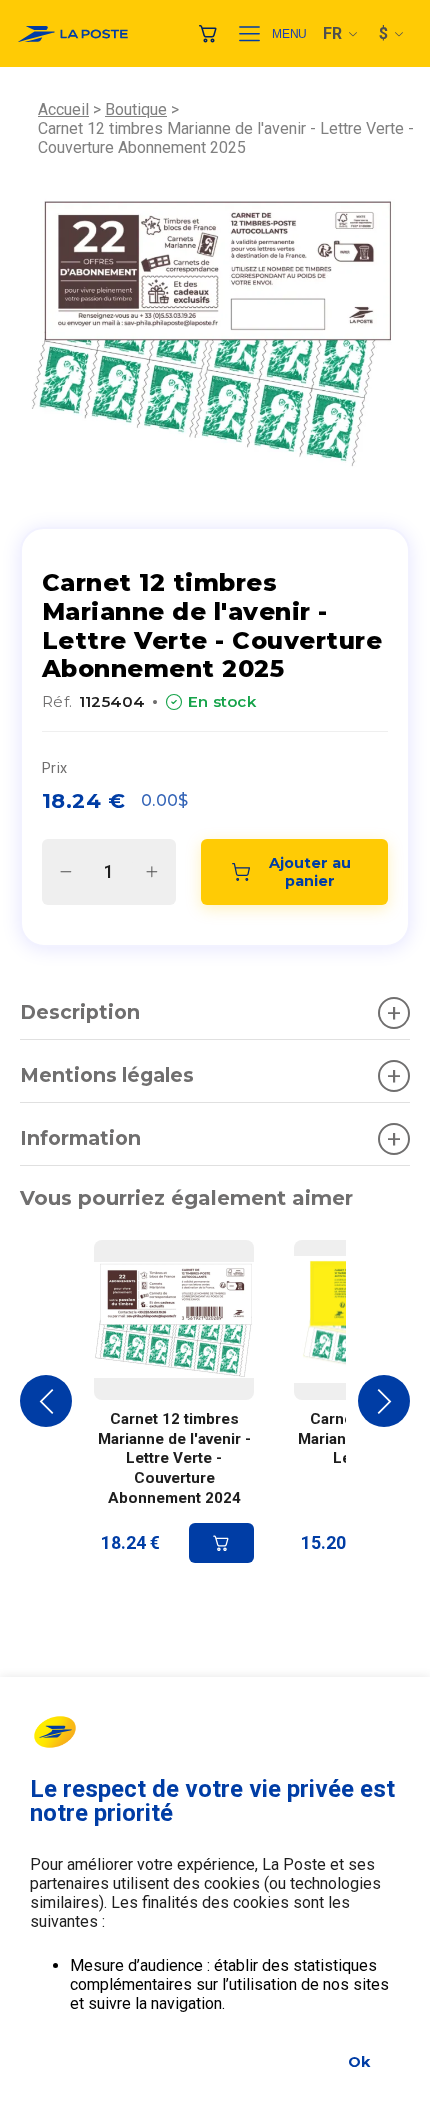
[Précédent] (46, 1401)
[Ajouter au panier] (221, 1543)
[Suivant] (384, 1401)
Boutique (136, 109)
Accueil (63, 109)
